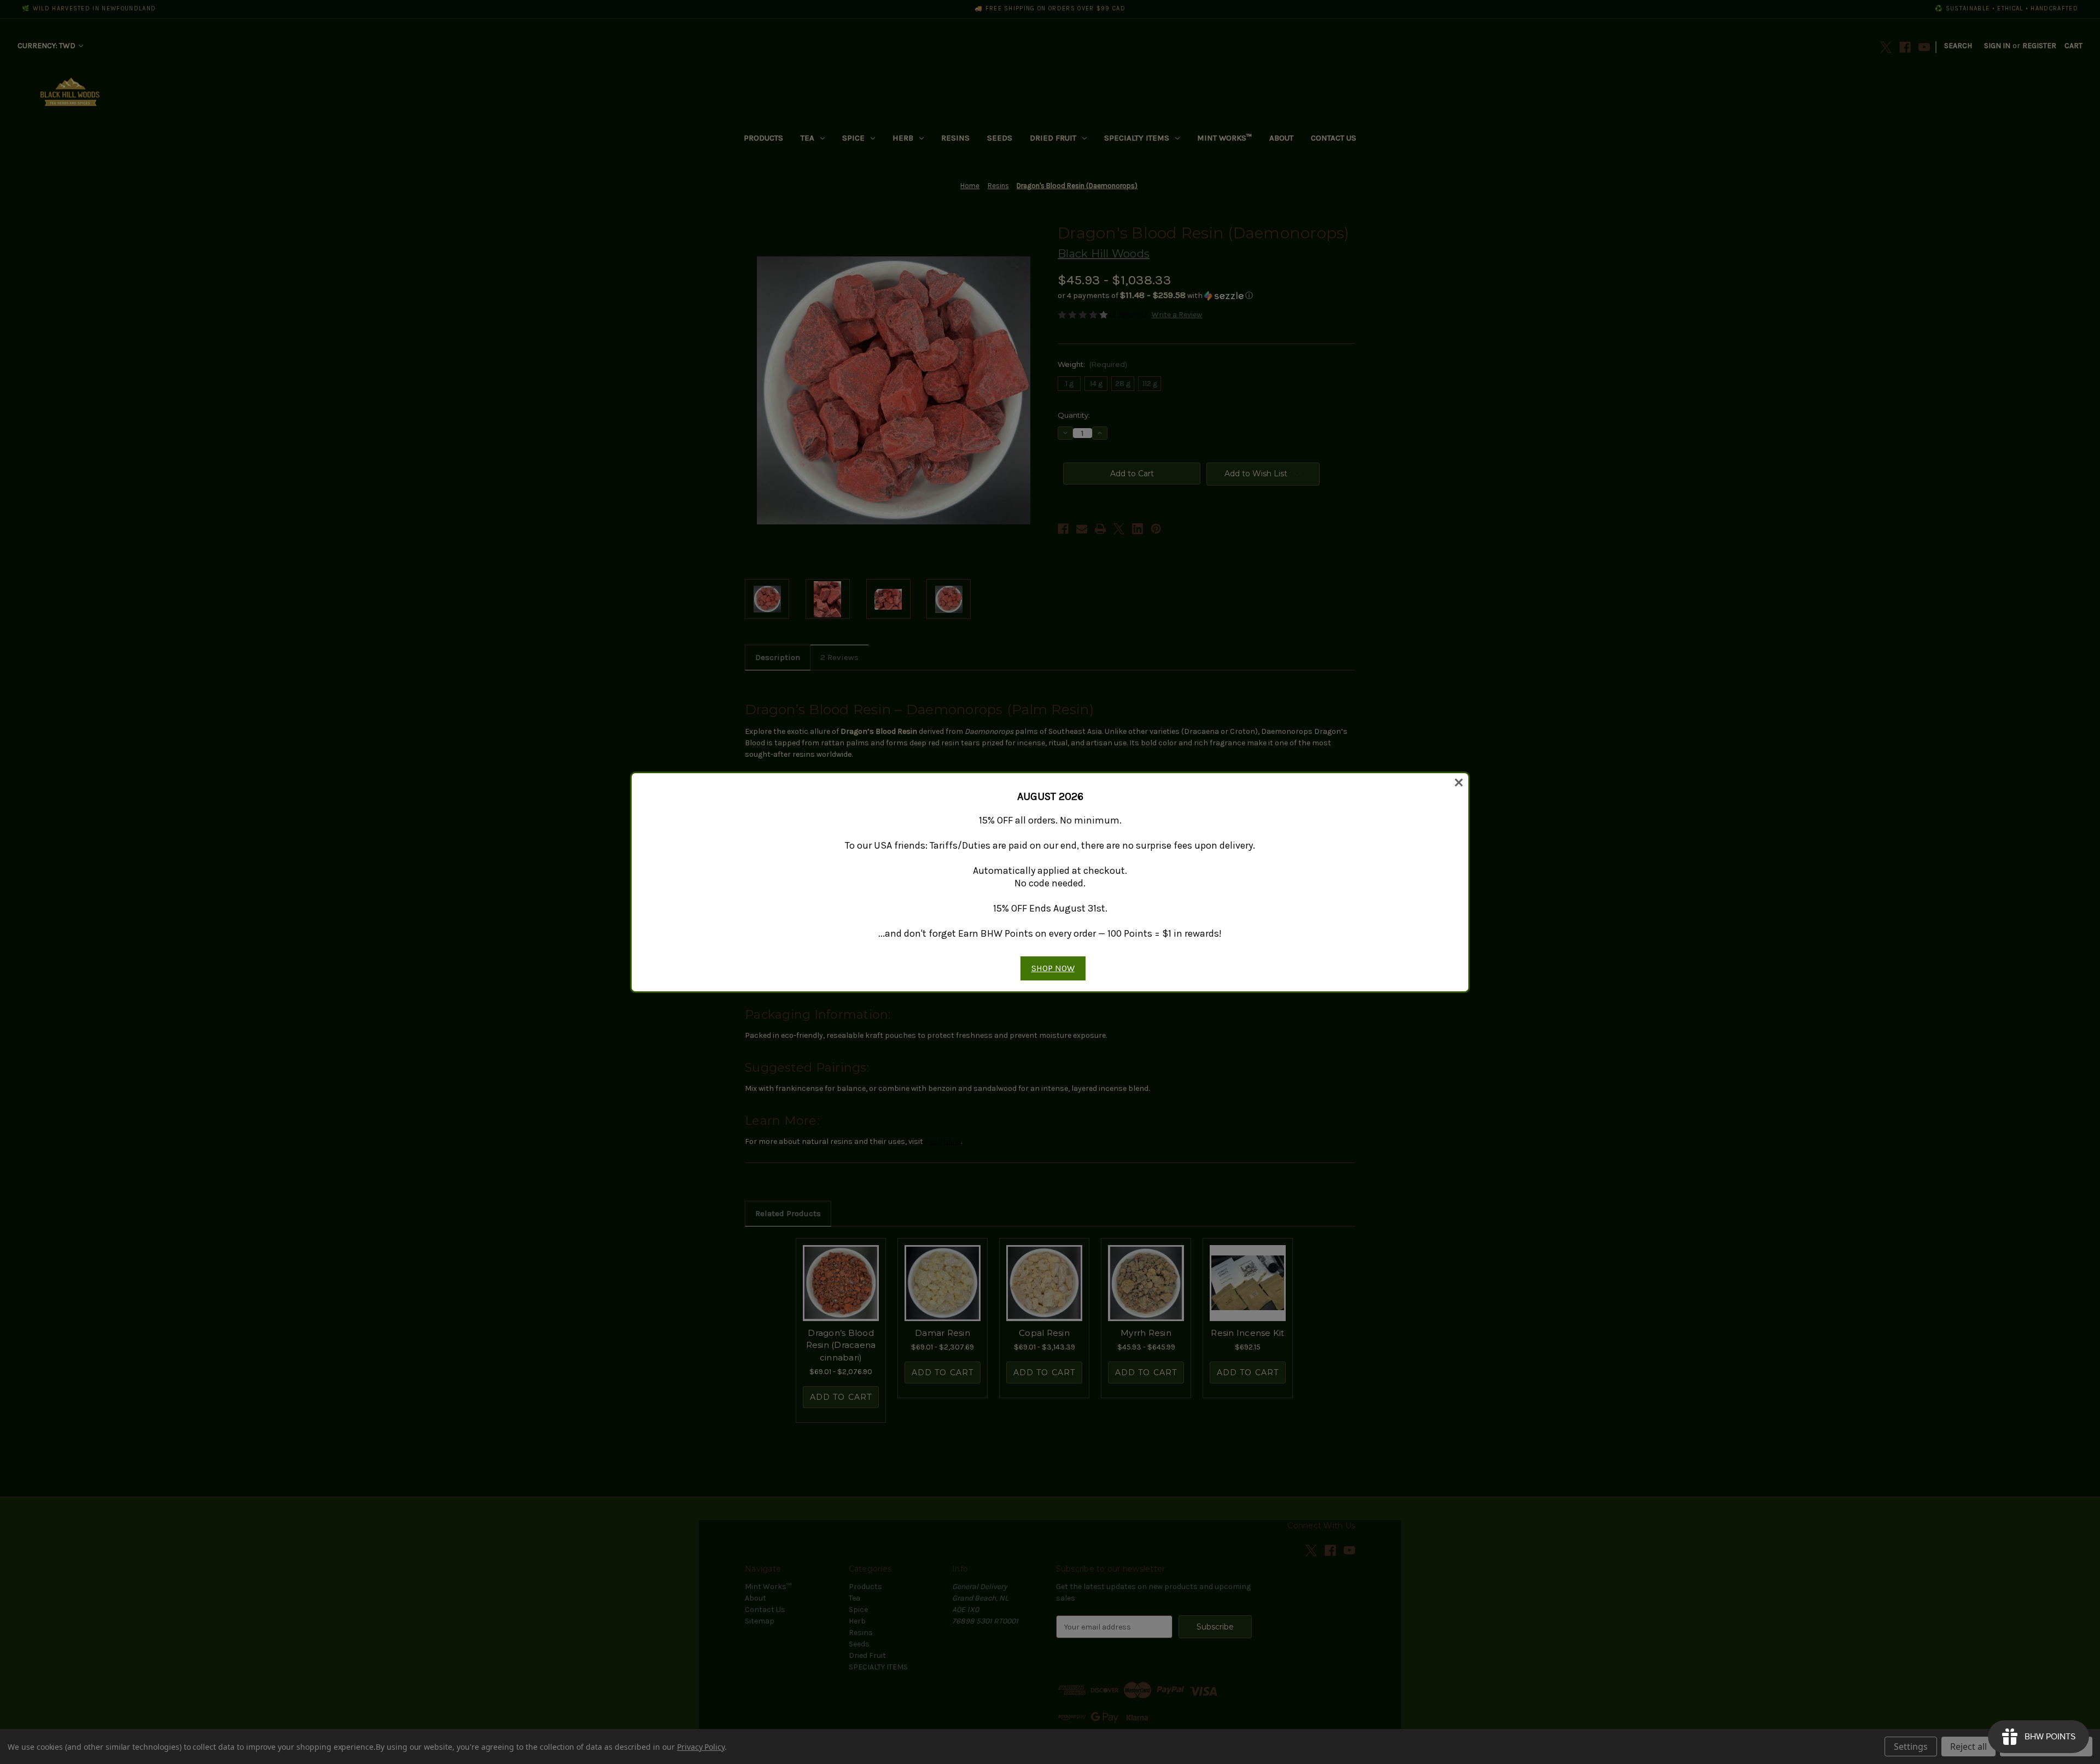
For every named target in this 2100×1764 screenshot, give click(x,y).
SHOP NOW (1053, 968)
